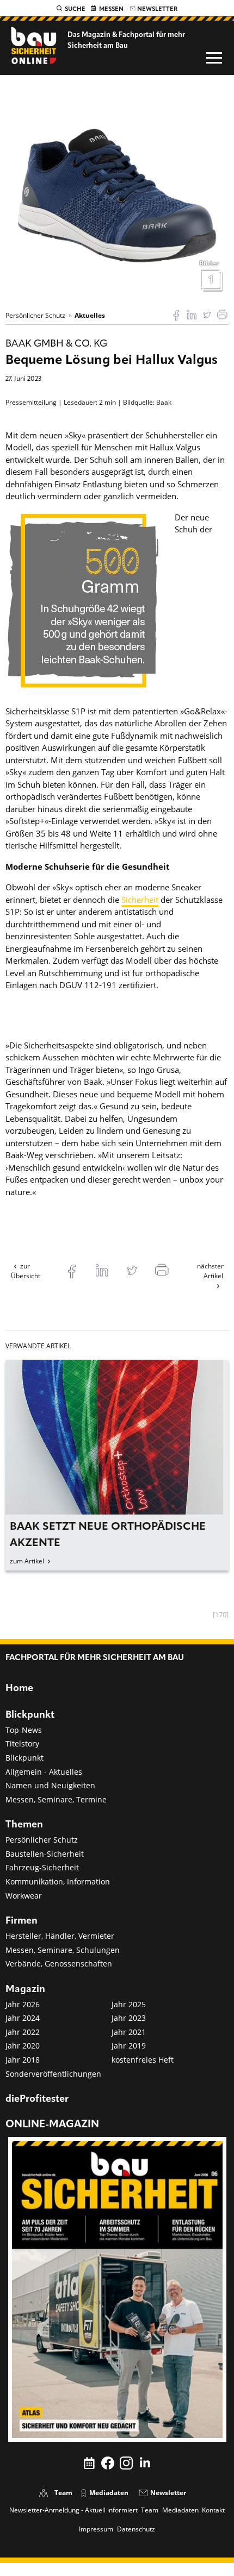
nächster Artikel (210, 1271)
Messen (111, 9)
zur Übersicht (26, 1271)
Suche (75, 9)
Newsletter (157, 9)
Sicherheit (140, 900)
